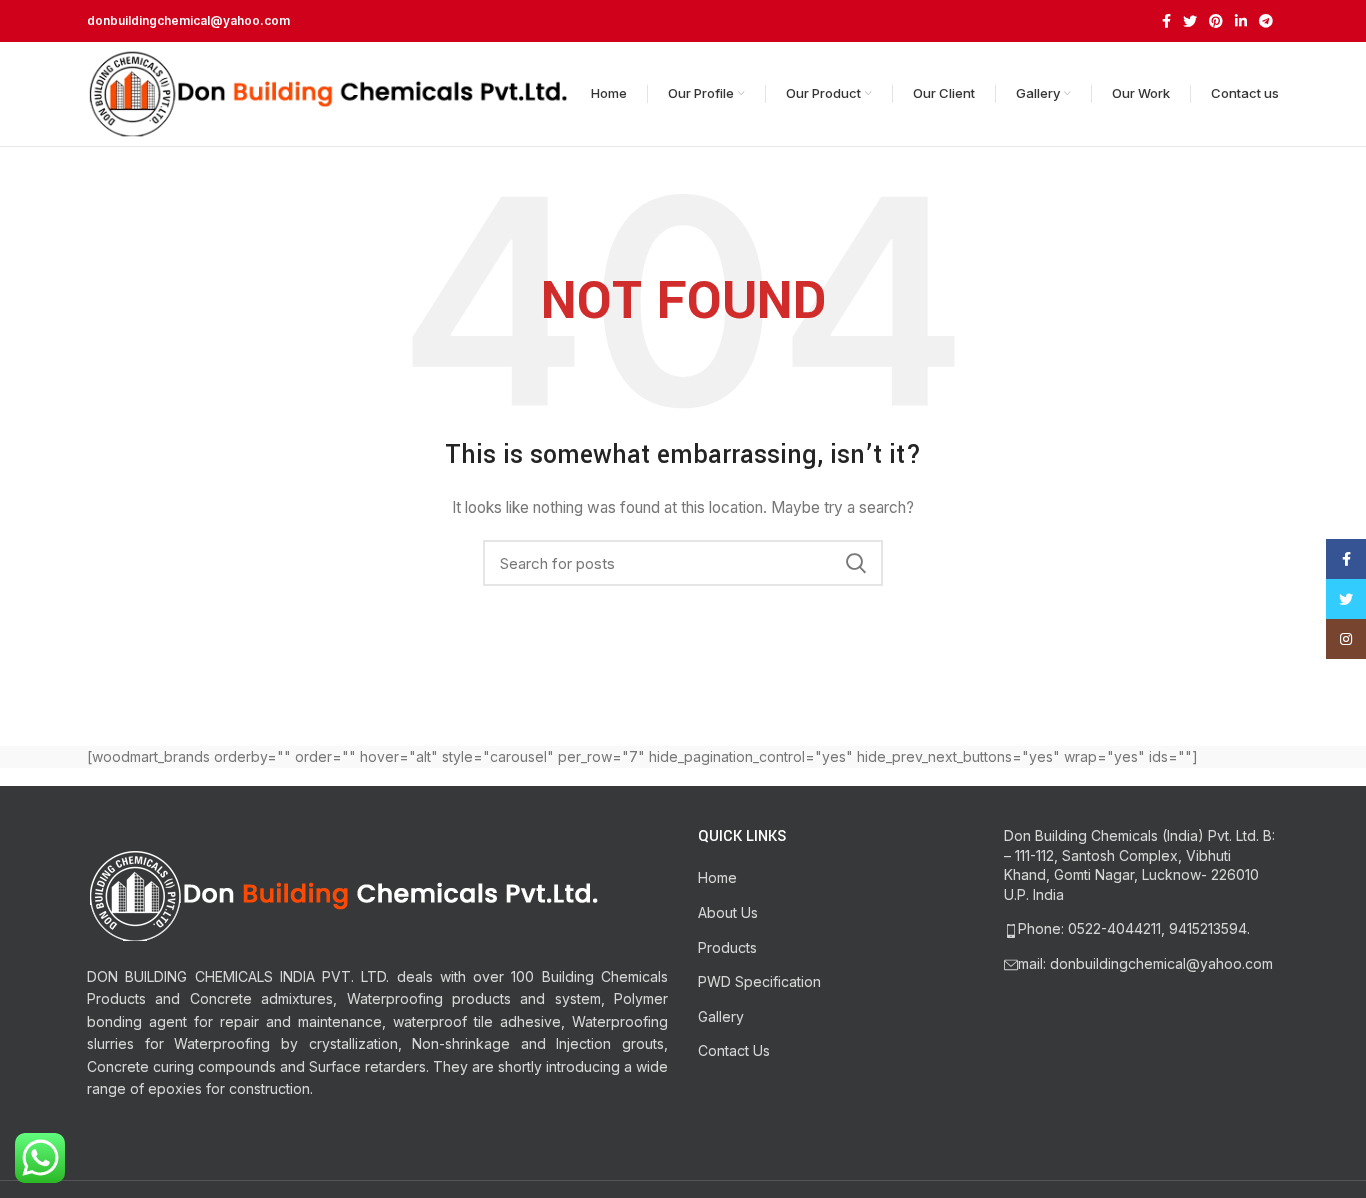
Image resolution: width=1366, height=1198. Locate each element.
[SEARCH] (856, 563)
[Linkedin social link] (1241, 21)
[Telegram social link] (1266, 21)
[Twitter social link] (1190, 21)
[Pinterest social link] (1216, 21)
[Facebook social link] (1166, 21)
